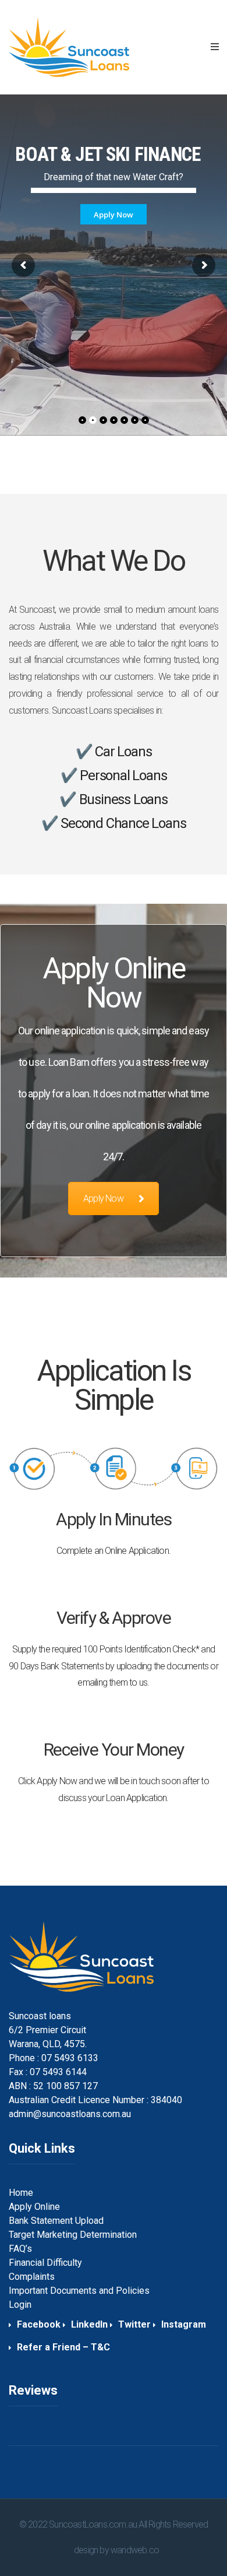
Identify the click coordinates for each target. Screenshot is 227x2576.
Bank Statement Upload (56, 2221)
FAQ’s (20, 2249)
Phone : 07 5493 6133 (54, 2058)
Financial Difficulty (45, 2263)
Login (20, 2305)
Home (21, 2193)
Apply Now (103, 1198)
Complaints (32, 2277)
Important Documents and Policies (79, 2291)
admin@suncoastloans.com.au (70, 2114)
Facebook (39, 2324)
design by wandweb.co (116, 2550)
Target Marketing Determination (73, 2235)
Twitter (134, 2324)
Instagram (184, 2324)
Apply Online (34, 2207)
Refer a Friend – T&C (63, 2347)
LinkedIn (89, 2324)
